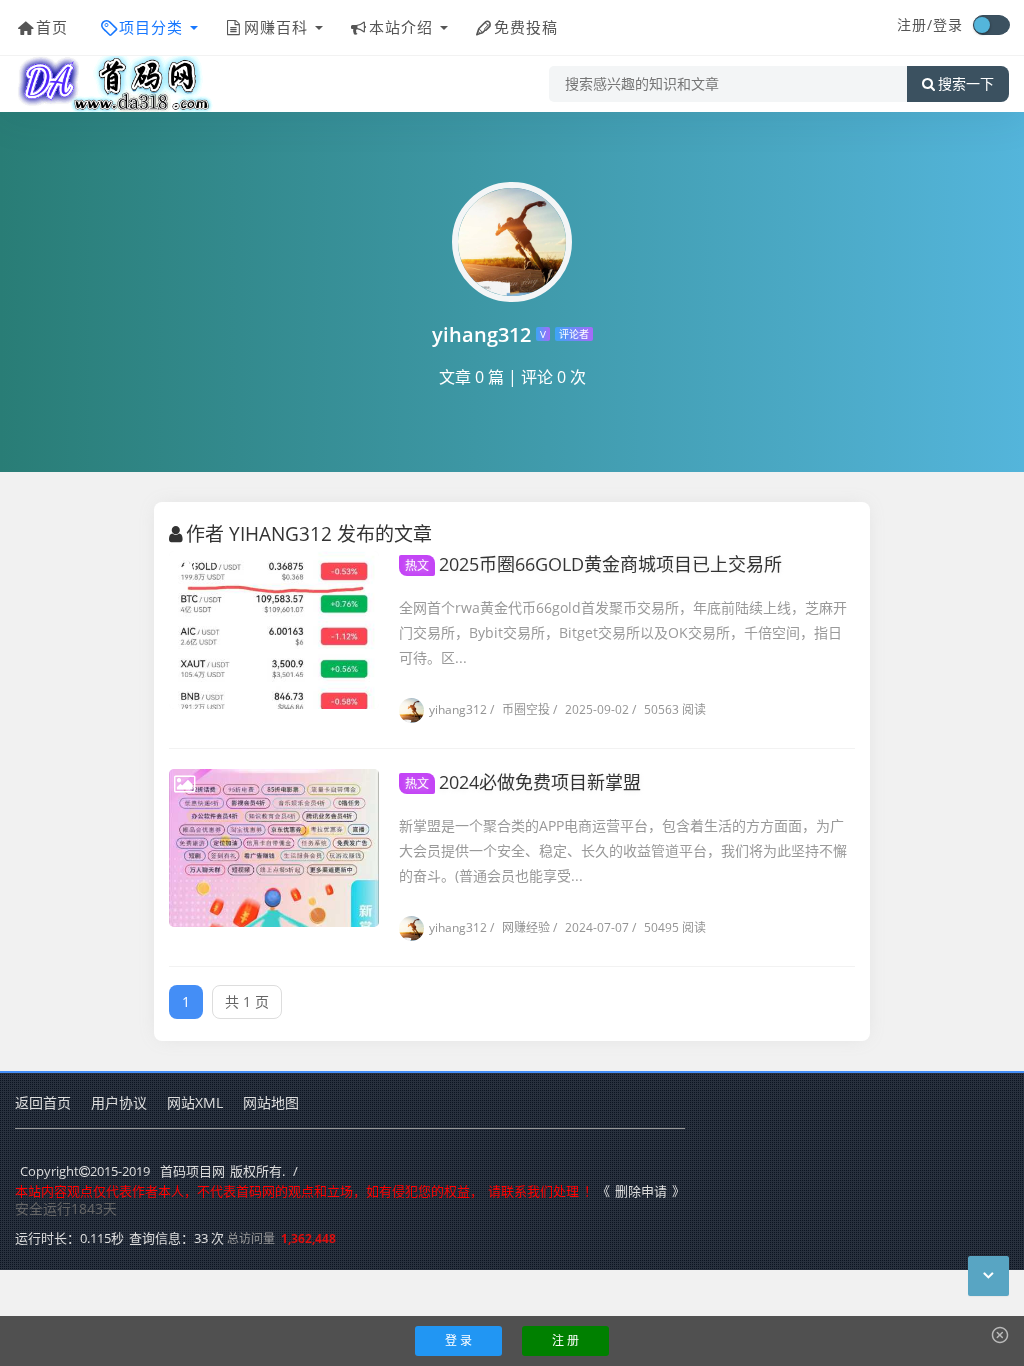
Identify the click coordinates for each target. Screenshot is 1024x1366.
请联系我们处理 (533, 1191)
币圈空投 (520, 709)
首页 (52, 27)
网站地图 (271, 1102)
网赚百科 (276, 27)
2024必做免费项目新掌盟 (523, 782)
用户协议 (119, 1102)
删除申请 (641, 1191)
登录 (948, 24)
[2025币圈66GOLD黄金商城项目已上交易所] (274, 630)
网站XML (195, 1102)
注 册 (565, 1340)
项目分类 (151, 27)
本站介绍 (401, 27)
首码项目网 (192, 1171)
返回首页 (43, 1102)
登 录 (458, 1340)
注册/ (915, 24)
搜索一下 (966, 84)
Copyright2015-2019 (85, 1171)
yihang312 (458, 709)
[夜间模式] (991, 25)
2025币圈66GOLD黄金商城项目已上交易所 (593, 564)
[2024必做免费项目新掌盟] (274, 848)
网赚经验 (520, 927)
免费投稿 (526, 27)
